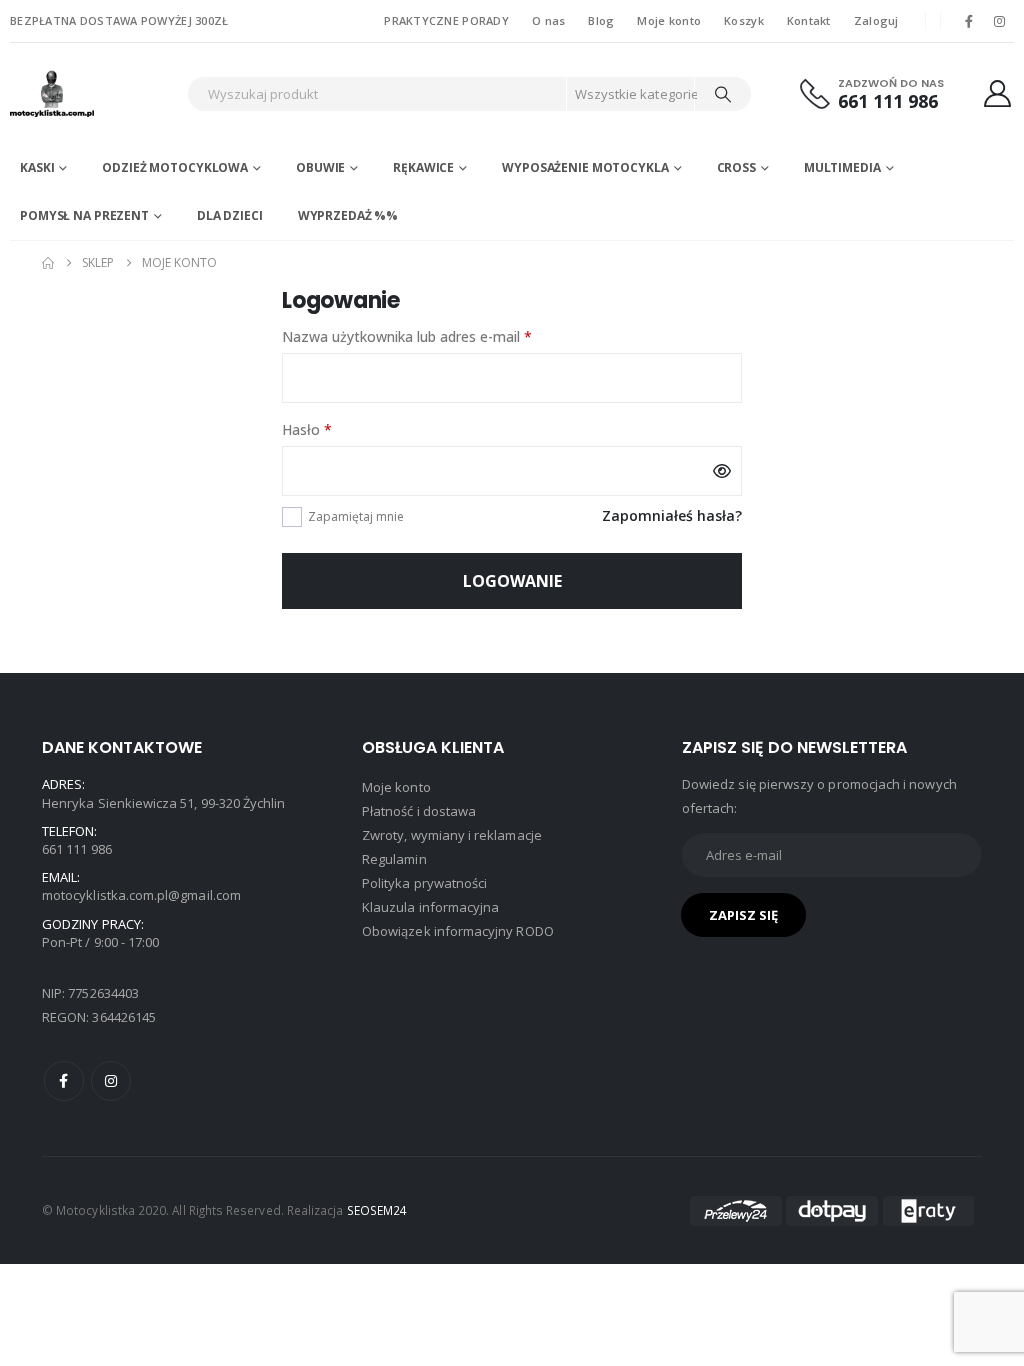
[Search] (723, 94)
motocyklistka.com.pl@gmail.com (141, 895)
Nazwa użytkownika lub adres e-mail (443, 336)
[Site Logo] (93, 93)
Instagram (111, 1081)
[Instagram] (1000, 21)
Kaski (37, 167)
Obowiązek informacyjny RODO (458, 931)
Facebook (64, 1081)
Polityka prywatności (424, 883)
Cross (736, 167)
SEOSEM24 (377, 1210)
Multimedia (842, 167)
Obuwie (320, 167)
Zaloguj (876, 20)
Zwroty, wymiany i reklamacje (452, 835)
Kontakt (809, 20)
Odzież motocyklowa (175, 167)
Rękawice (423, 167)
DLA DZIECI (230, 215)
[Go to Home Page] (48, 263)
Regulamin (394, 859)
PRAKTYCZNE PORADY (446, 20)
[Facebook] (969, 21)
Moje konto (669, 20)
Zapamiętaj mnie (356, 516)
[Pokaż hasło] (722, 471)
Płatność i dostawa (419, 811)
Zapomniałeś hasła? (672, 515)
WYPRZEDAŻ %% (348, 215)
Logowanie (512, 581)
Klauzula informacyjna (430, 907)
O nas (548, 20)
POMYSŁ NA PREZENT (84, 215)
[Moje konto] (998, 93)
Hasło (343, 429)
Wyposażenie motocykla (585, 167)
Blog (601, 20)
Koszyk (744, 20)
